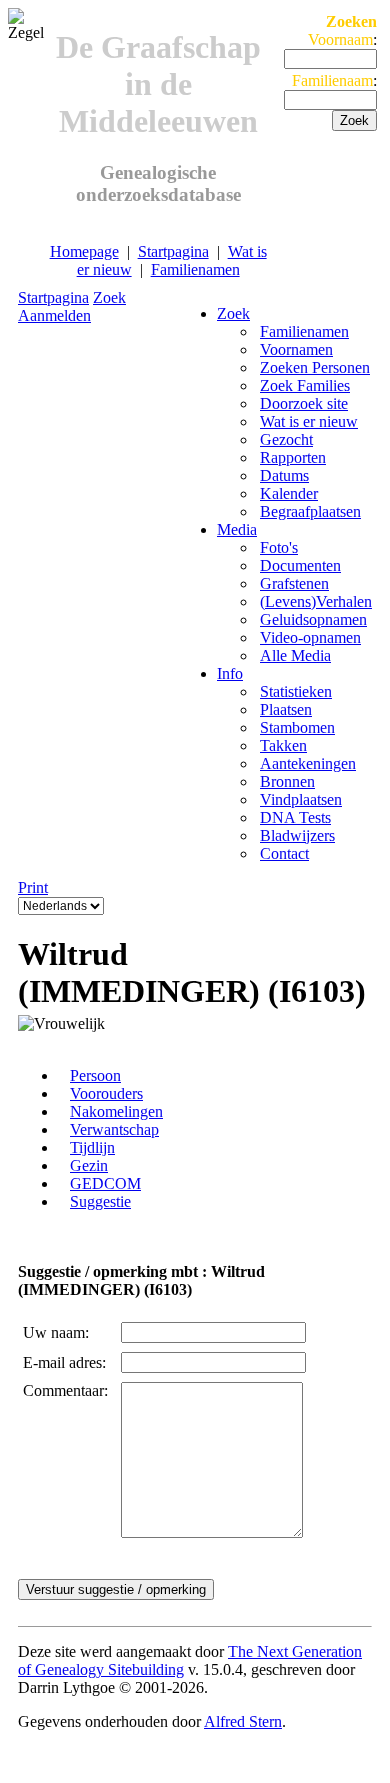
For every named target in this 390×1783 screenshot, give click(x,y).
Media (237, 529)
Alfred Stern (243, 1721)
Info (230, 673)
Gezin (89, 1165)
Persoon (95, 1075)
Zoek (109, 297)
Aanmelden (54, 315)
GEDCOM (105, 1183)
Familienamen (195, 269)
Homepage (84, 251)
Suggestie (100, 1201)
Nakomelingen (116, 1111)
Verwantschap (114, 1129)
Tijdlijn (92, 1147)
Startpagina (173, 251)
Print (33, 887)
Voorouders (106, 1093)
